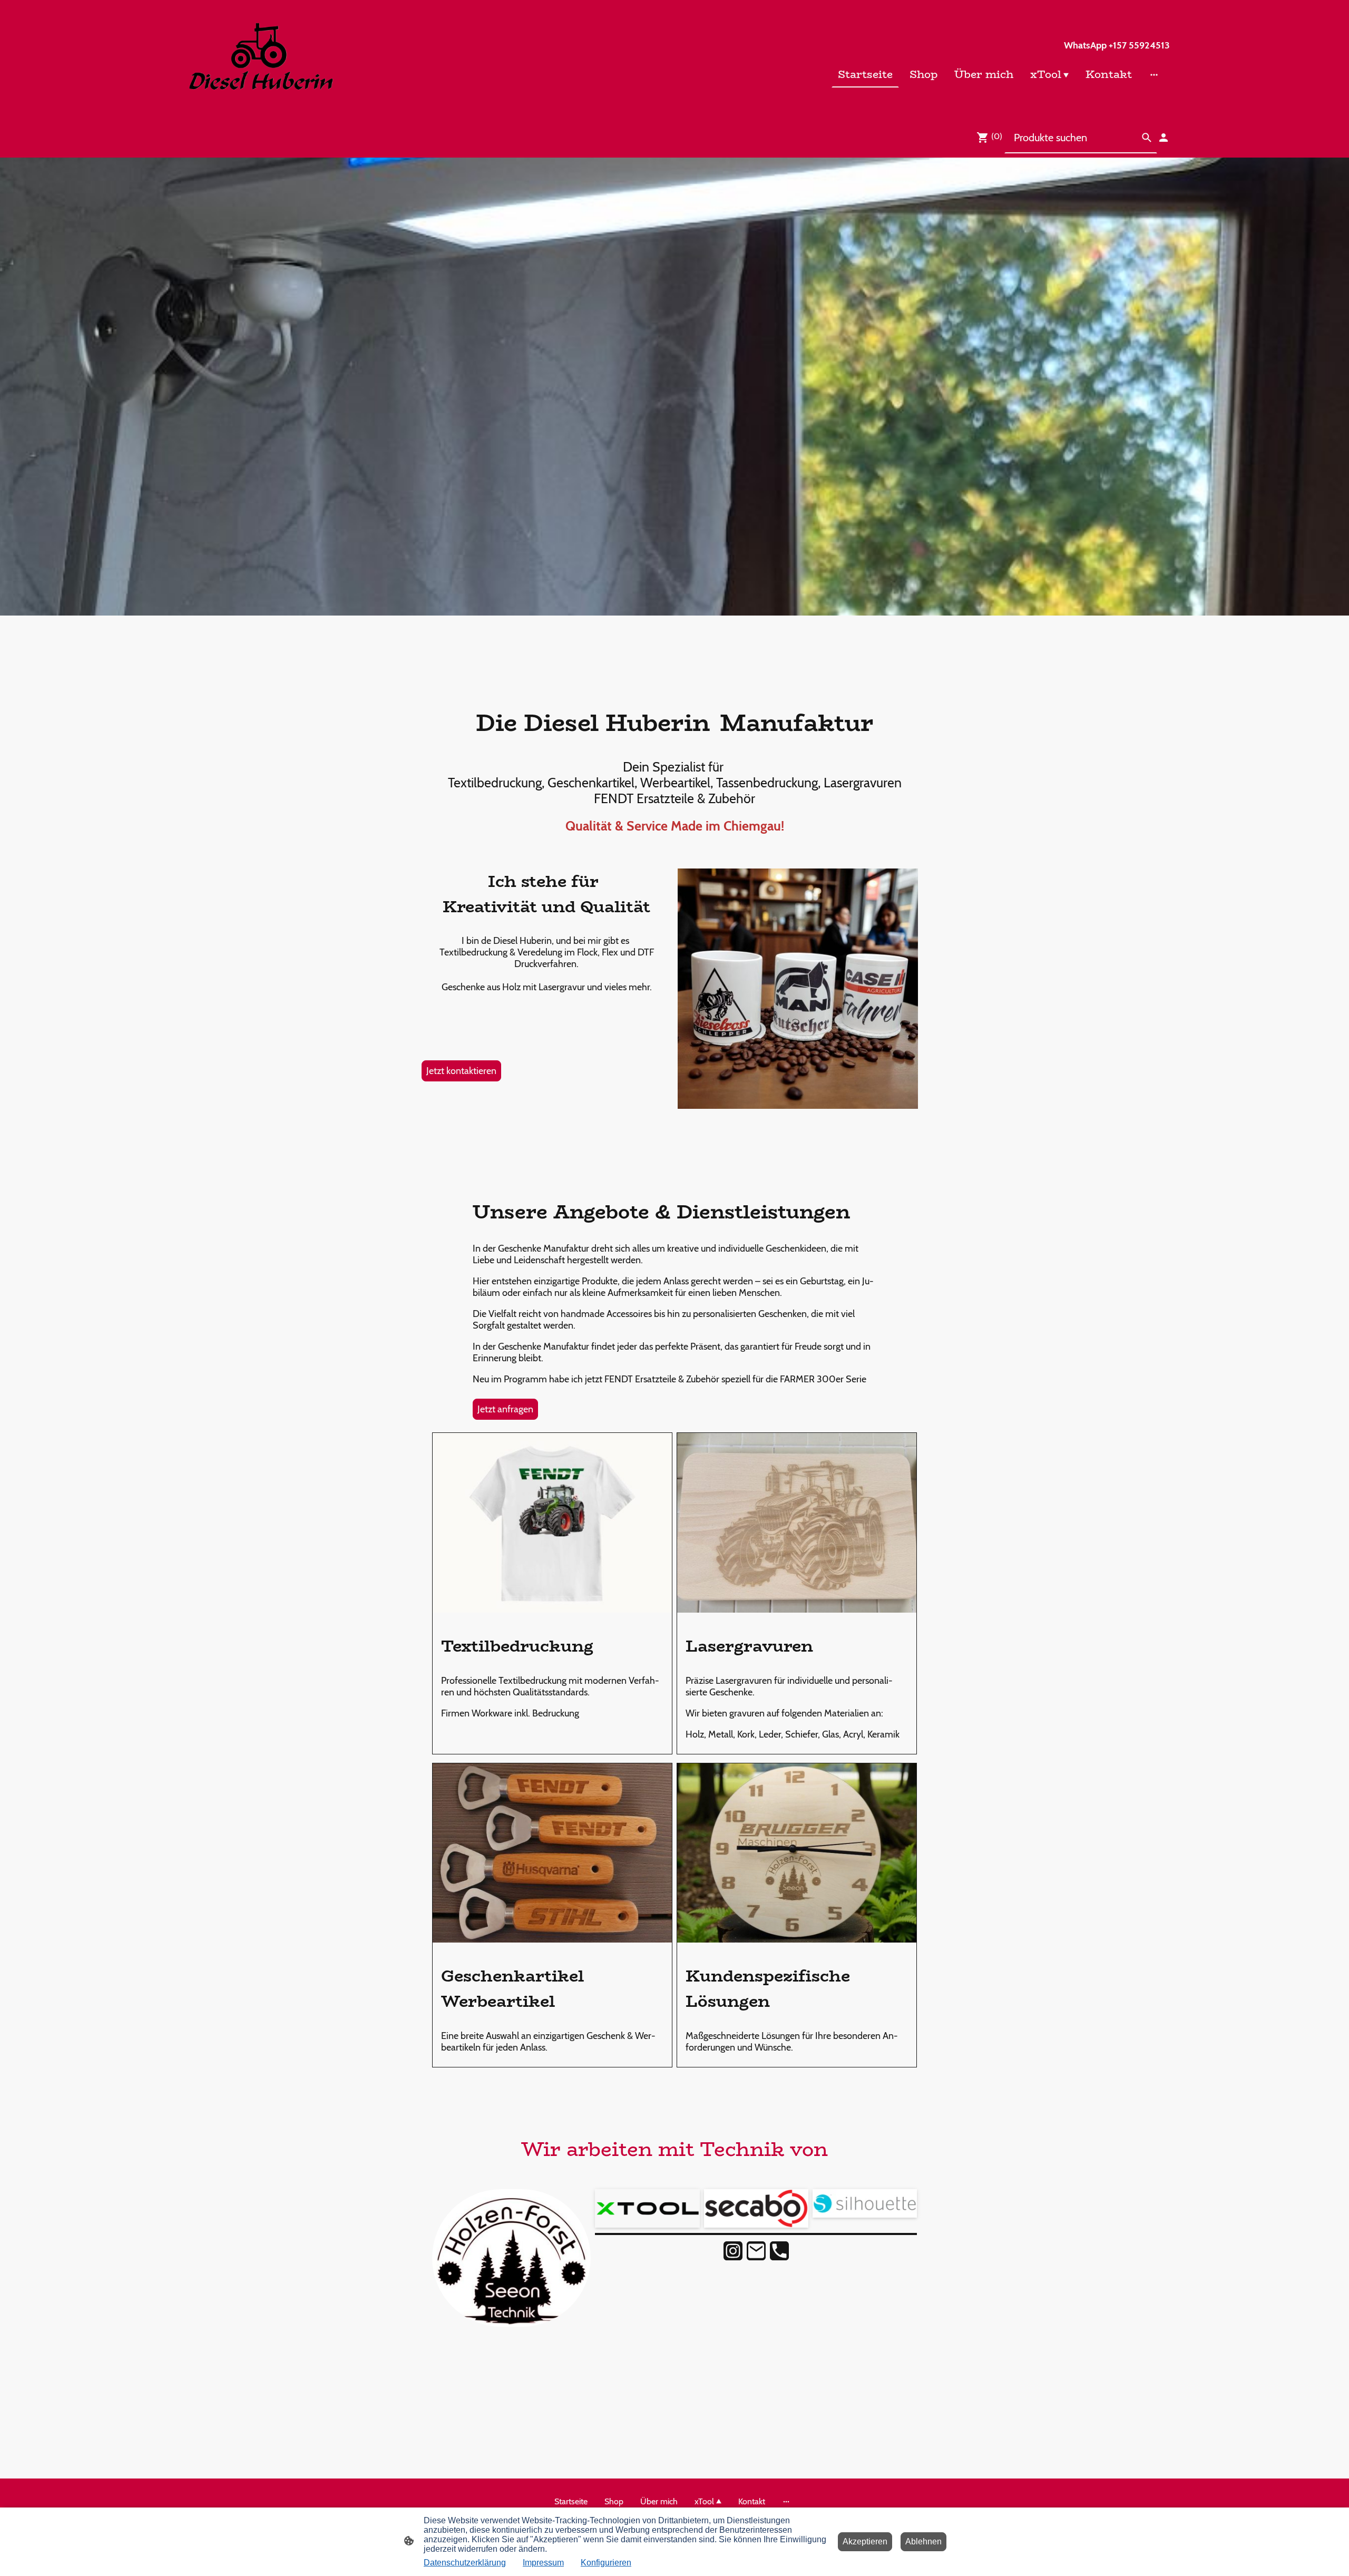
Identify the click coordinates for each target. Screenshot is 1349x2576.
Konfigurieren (606, 2563)
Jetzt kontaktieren (461, 1071)
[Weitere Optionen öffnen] (1154, 74)
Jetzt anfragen (505, 1409)
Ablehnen (923, 2541)
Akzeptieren (865, 2541)
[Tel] (779, 2251)
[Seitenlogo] (260, 59)
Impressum (543, 2563)
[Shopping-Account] (1164, 138)
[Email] (756, 2251)
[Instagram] (733, 2251)
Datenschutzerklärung (465, 2563)
